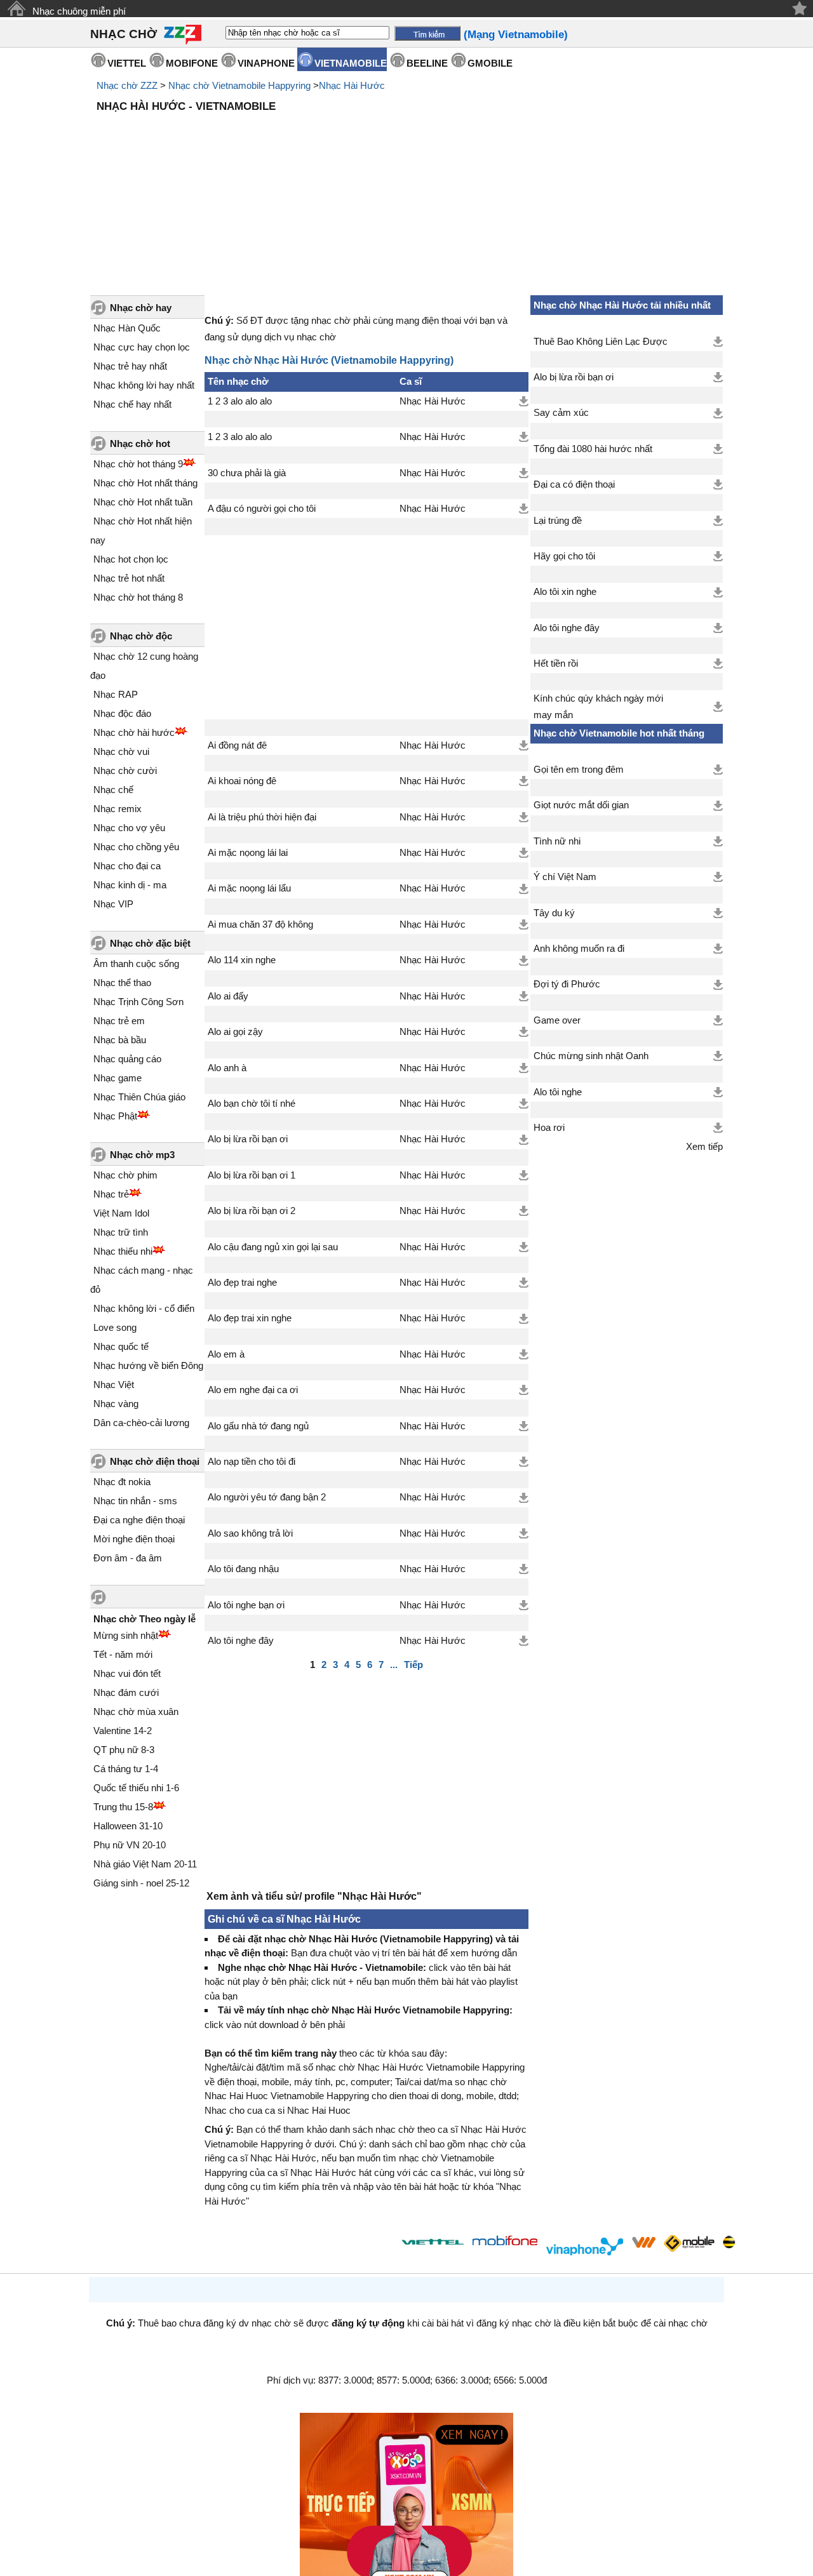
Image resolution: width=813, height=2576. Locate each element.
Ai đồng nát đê (237, 745)
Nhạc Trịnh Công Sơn (138, 1002)
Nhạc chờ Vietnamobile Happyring (239, 85)
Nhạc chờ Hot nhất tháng (145, 483)
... (394, 1665)
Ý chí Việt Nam (565, 877)
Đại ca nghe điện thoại (139, 1520)
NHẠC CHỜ (124, 34)
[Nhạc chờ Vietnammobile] (643, 2242)
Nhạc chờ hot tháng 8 (138, 597)
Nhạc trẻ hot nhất (129, 578)
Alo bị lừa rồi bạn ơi (248, 1139)
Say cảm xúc (561, 413)
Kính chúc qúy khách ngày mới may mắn (598, 707)
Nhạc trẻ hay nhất (130, 366)
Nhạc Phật (115, 1116)
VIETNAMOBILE (351, 63)
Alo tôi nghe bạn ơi (246, 1605)
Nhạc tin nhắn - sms (135, 1501)
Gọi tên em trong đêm (579, 770)
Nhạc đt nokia (122, 1482)
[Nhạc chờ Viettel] (433, 2242)
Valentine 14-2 (123, 1731)
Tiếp (413, 1665)
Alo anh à (227, 1068)
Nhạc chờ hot (140, 444)
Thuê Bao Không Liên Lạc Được (601, 342)
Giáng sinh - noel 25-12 (141, 1883)
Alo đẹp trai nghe (242, 1283)
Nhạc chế (113, 790)
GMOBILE (490, 63)
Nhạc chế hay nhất (132, 404)
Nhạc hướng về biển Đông (148, 1365)
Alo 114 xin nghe (242, 960)
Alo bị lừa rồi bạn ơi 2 (252, 1211)
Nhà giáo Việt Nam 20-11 (145, 1864)
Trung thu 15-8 (123, 1807)
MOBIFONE (192, 63)
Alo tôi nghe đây (241, 1641)
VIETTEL (127, 63)
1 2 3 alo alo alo (240, 401)
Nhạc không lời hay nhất (144, 385)
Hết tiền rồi (556, 664)
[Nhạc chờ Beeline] (729, 2242)
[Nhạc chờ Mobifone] (505, 2242)
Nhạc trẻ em (119, 1021)
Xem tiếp (704, 1147)
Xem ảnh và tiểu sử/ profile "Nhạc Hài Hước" (314, 1896)
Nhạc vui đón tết (127, 1673)
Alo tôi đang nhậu (243, 1569)
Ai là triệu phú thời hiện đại (262, 817)
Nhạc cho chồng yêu (136, 847)
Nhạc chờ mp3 (142, 1155)
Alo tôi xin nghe (565, 592)
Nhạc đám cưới (126, 1692)
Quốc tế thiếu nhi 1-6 (136, 1788)
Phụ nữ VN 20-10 (130, 1845)
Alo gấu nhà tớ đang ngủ (258, 1426)
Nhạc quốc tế (121, 1346)
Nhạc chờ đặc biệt (150, 943)
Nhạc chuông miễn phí (79, 11)
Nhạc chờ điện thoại (155, 1461)
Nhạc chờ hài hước (134, 732)
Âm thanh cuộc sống (136, 964)
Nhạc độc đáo (122, 713)
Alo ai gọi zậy (235, 1032)
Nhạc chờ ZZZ (127, 85)
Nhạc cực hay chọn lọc (142, 347)
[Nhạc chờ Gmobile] (689, 2244)
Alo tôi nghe (558, 1092)
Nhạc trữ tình (121, 1232)
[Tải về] (524, 401)
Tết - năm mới (123, 1654)
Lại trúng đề (558, 521)
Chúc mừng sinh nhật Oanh (591, 1056)
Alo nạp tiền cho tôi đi (252, 1462)
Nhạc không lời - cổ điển (144, 1308)
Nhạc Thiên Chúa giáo (139, 1097)
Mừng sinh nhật (126, 1635)
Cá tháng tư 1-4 (126, 1769)
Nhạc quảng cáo (127, 1059)
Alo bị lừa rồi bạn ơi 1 (252, 1175)
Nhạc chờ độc (141, 636)
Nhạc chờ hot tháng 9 (138, 464)
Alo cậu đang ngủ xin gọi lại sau (273, 1247)
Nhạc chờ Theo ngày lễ (144, 1619)
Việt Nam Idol (121, 1213)
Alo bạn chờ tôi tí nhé (252, 1104)
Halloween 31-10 (128, 1826)
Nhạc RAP (116, 694)
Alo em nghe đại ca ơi (253, 1390)
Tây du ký (554, 913)
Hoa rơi (549, 1128)
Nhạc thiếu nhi (123, 1251)
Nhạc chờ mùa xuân (136, 1712)
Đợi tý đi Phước (567, 984)
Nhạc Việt (114, 1385)
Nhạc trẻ (111, 1194)
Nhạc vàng (116, 1404)
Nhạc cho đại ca (127, 866)
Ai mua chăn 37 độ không (260, 924)
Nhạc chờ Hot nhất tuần (143, 502)
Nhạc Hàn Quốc (127, 328)
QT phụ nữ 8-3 (124, 1750)
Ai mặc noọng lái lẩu (249, 888)
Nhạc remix (118, 809)
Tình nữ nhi (557, 841)
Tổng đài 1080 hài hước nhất (593, 449)
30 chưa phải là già (247, 473)
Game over (557, 1020)
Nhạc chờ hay (141, 308)
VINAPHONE (266, 63)
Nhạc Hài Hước (352, 85)
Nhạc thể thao (122, 983)
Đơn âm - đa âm (128, 1558)
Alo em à (226, 1354)
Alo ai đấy (228, 996)
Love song (115, 1327)
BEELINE (427, 63)
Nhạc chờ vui (121, 751)
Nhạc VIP (113, 904)
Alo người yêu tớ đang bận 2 (267, 1497)
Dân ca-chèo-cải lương (141, 1423)
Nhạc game (118, 1078)
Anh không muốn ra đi (579, 949)
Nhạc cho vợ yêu (129, 828)
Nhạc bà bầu (120, 1040)
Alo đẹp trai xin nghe (250, 1318)
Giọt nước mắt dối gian (581, 805)
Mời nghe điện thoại (134, 1539)
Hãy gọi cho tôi (564, 556)
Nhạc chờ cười (125, 771)
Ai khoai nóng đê (242, 781)
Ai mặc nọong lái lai (248, 853)
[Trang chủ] (16, 9)
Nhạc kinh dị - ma (130, 885)
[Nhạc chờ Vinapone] (585, 2246)
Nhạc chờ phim (125, 1175)
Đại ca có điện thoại (574, 484)
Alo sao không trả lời (250, 1533)
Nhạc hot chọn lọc (131, 559)
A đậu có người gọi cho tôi (262, 509)
